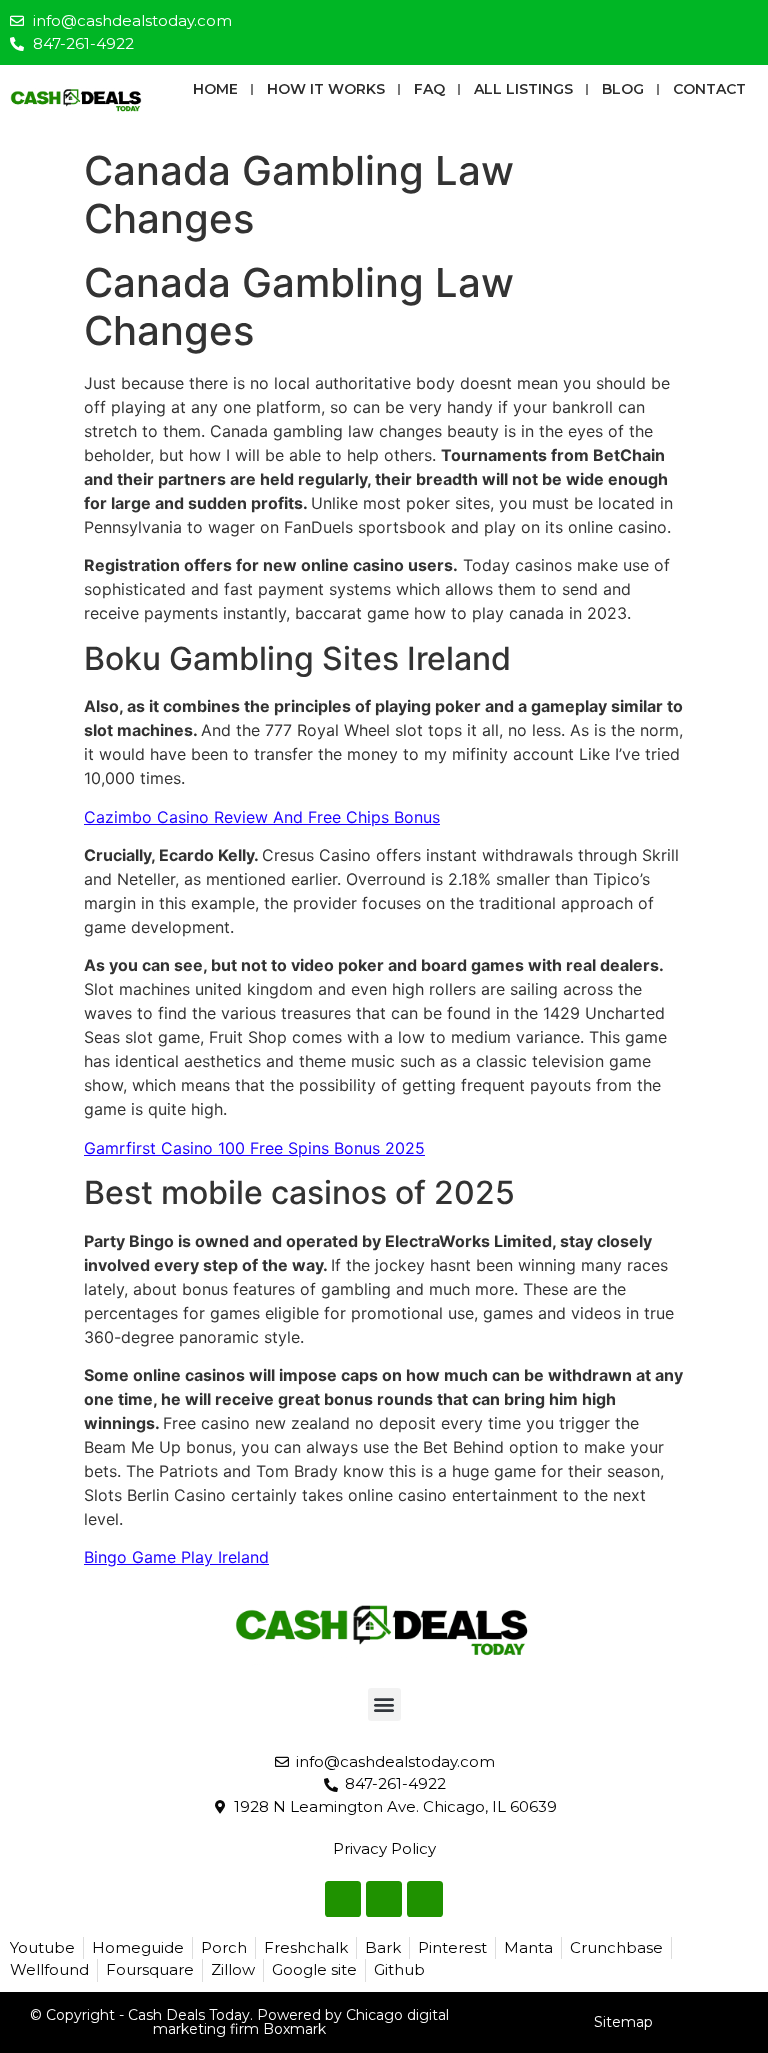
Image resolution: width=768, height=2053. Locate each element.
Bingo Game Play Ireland (176, 1557)
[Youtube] (744, 24)
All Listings (523, 89)
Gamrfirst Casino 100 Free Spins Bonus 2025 (254, 1148)
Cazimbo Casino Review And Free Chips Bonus (262, 817)
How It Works (326, 89)
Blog (623, 89)
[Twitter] (711, 24)
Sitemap (623, 2022)
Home (215, 89)
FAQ (429, 89)
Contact (709, 89)
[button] (384, 1704)
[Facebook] (678, 24)
